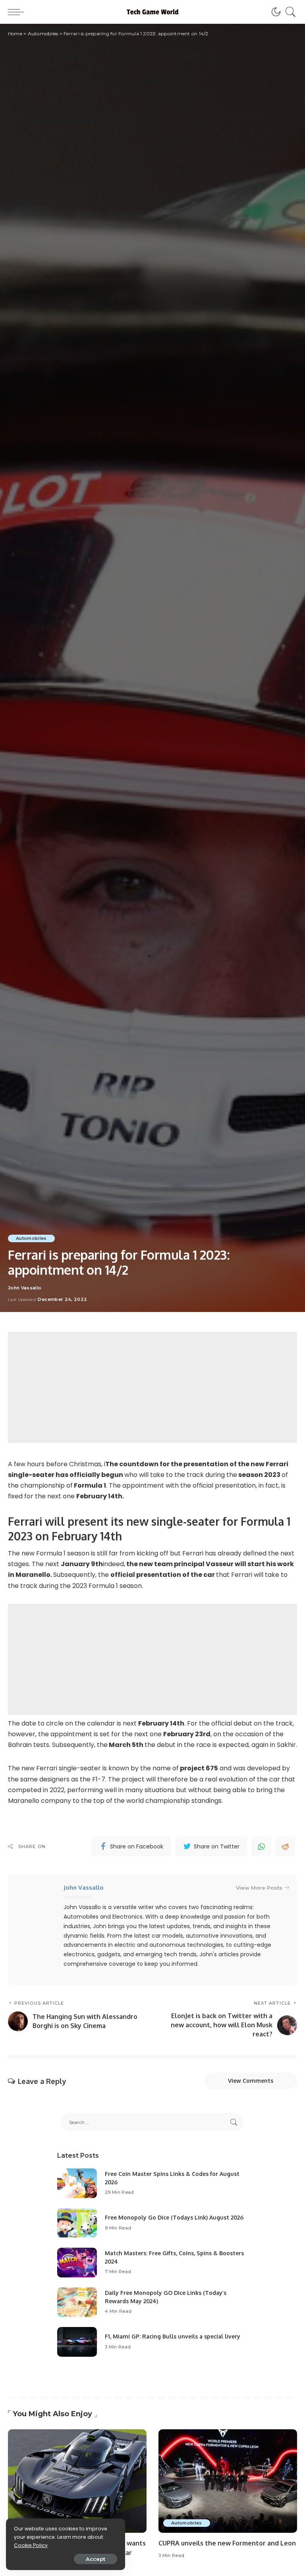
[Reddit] (285, 1846)
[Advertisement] (152, 1387)
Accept (96, 2559)
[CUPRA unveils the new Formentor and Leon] (228, 2481)
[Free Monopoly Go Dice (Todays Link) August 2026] (77, 2223)
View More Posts (259, 1888)
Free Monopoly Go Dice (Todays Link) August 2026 (174, 2217)
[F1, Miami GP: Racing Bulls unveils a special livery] (77, 2342)
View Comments (251, 2081)
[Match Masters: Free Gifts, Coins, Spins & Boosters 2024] (77, 2263)
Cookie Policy (31, 2545)
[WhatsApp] (261, 1846)
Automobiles (31, 1238)
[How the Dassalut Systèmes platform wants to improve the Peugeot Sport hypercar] (77, 2481)
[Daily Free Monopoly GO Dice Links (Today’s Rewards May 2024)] (77, 2302)
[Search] (289, 12)
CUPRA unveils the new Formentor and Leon (227, 2543)
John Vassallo (25, 1288)
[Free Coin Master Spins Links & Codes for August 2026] (77, 2183)
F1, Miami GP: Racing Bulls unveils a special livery (173, 2336)
